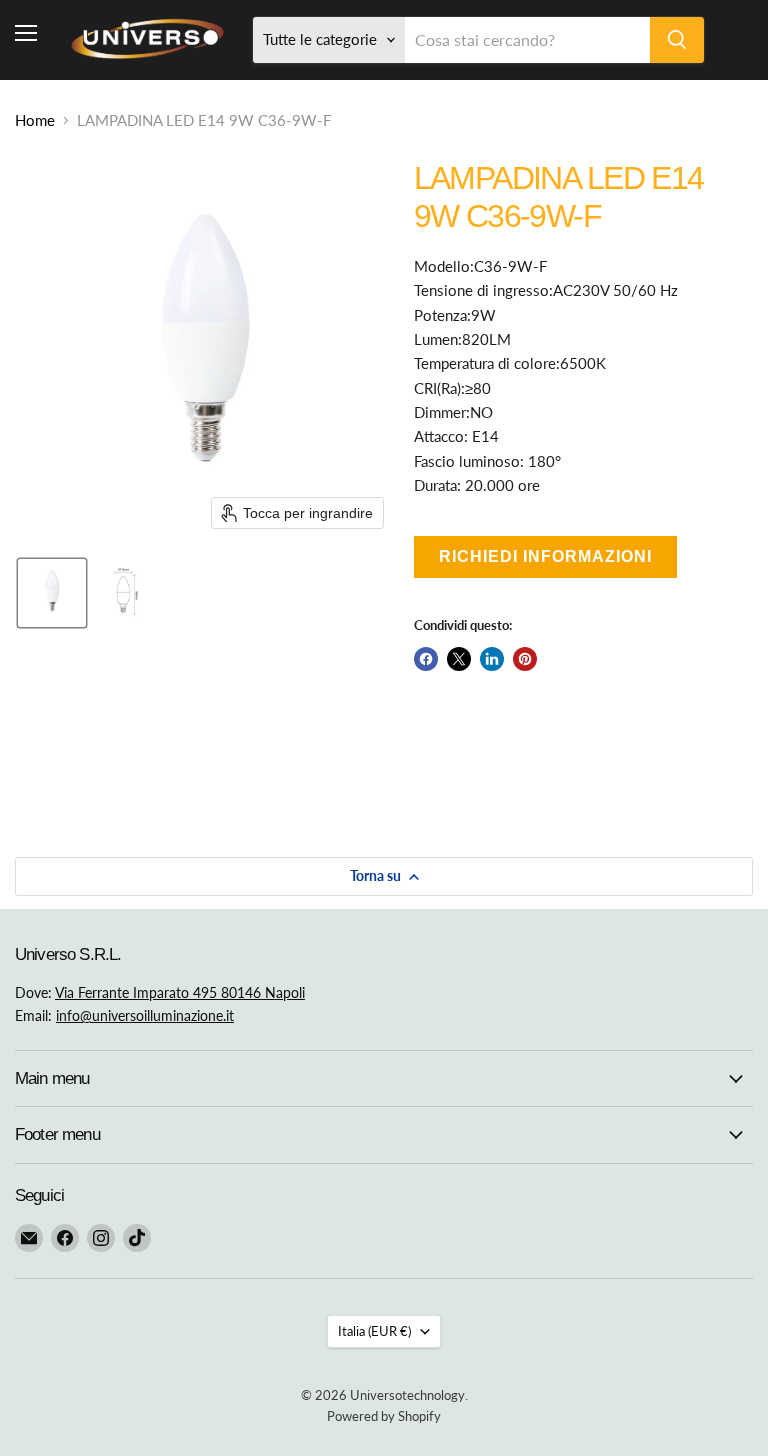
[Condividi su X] (459, 659)
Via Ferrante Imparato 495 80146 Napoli (180, 992)
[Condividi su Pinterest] (525, 659)
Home (35, 120)
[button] (52, 593)
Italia (374, 1331)
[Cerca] (677, 40)
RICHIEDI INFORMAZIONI (545, 556)
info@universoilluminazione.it (145, 1015)
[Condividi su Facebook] (426, 659)
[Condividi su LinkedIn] (492, 659)
